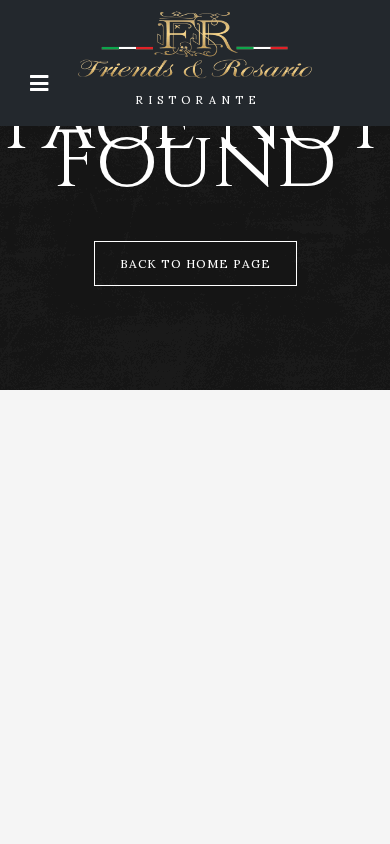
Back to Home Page (195, 263)
